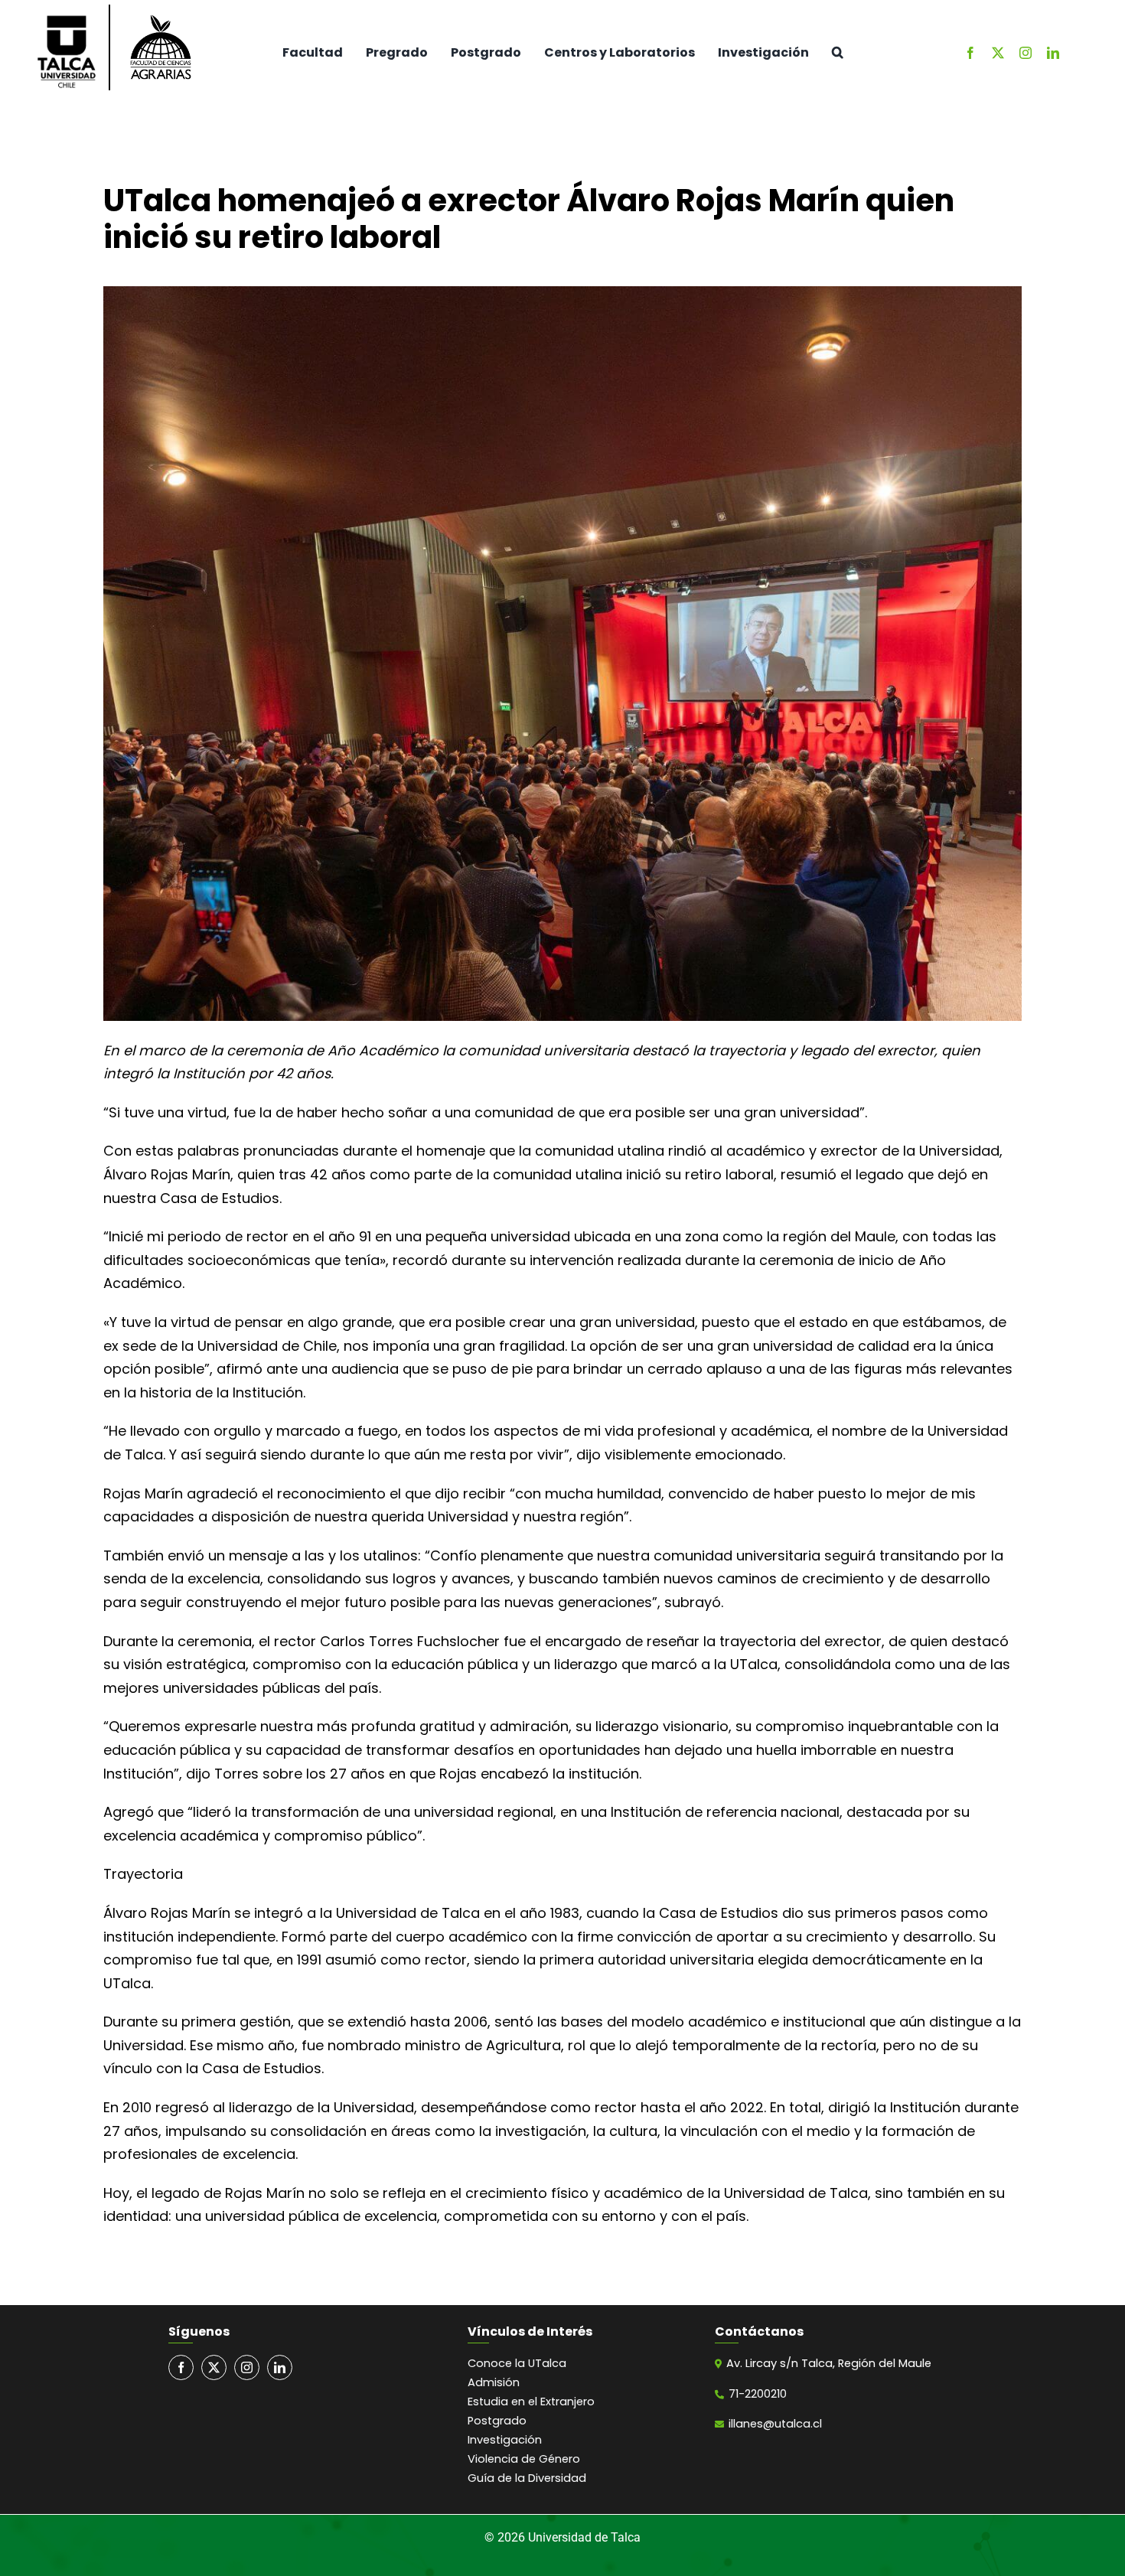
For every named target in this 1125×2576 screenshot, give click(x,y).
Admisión (494, 2382)
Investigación (505, 2440)
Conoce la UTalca (517, 2363)
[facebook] (970, 53)
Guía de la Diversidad (527, 2478)
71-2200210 (758, 2394)
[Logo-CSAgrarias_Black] (161, 12)
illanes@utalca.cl (775, 2424)
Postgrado (497, 2421)
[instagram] (1026, 53)
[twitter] (998, 53)
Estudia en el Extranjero (531, 2402)
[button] (838, 53)
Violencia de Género (524, 2459)
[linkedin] (1053, 53)
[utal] (66, 19)
